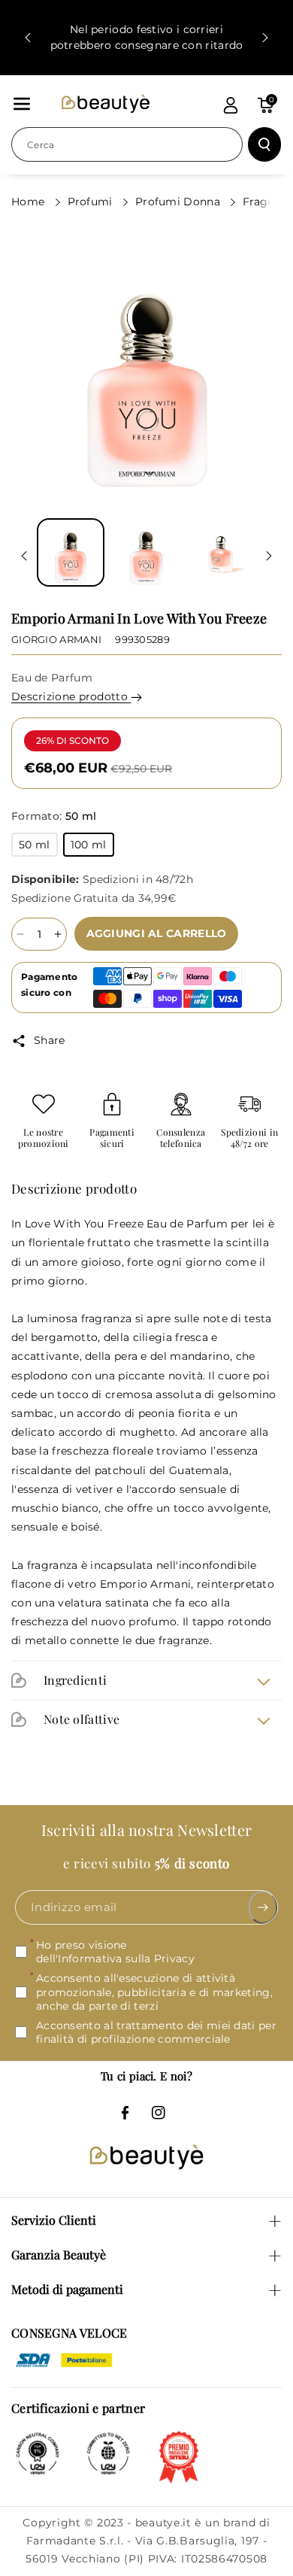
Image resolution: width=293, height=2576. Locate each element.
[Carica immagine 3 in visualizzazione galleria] (222, 552)
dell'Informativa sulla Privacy (115, 1959)
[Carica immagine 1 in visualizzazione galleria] (71, 552)
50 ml (38, 847)
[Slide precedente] (28, 38)
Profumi (92, 202)
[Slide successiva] (265, 38)
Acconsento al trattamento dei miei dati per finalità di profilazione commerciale (156, 2032)
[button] (22, 104)
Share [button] (50, 1040)
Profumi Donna (179, 202)
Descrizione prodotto (71, 696)
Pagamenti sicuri (112, 1138)
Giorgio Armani (56, 639)
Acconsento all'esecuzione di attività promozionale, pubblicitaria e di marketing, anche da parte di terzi (154, 1992)
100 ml (92, 847)
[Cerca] (264, 144)
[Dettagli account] (231, 105)
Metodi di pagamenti (67, 2289)
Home (30, 202)
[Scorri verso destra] (269, 556)
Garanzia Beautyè (59, 2254)
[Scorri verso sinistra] (24, 556)
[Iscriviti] (263, 1907)
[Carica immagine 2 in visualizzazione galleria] (146, 552)
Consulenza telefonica (181, 1138)
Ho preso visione (115, 1952)
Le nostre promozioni (44, 1138)
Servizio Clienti (54, 2220)
